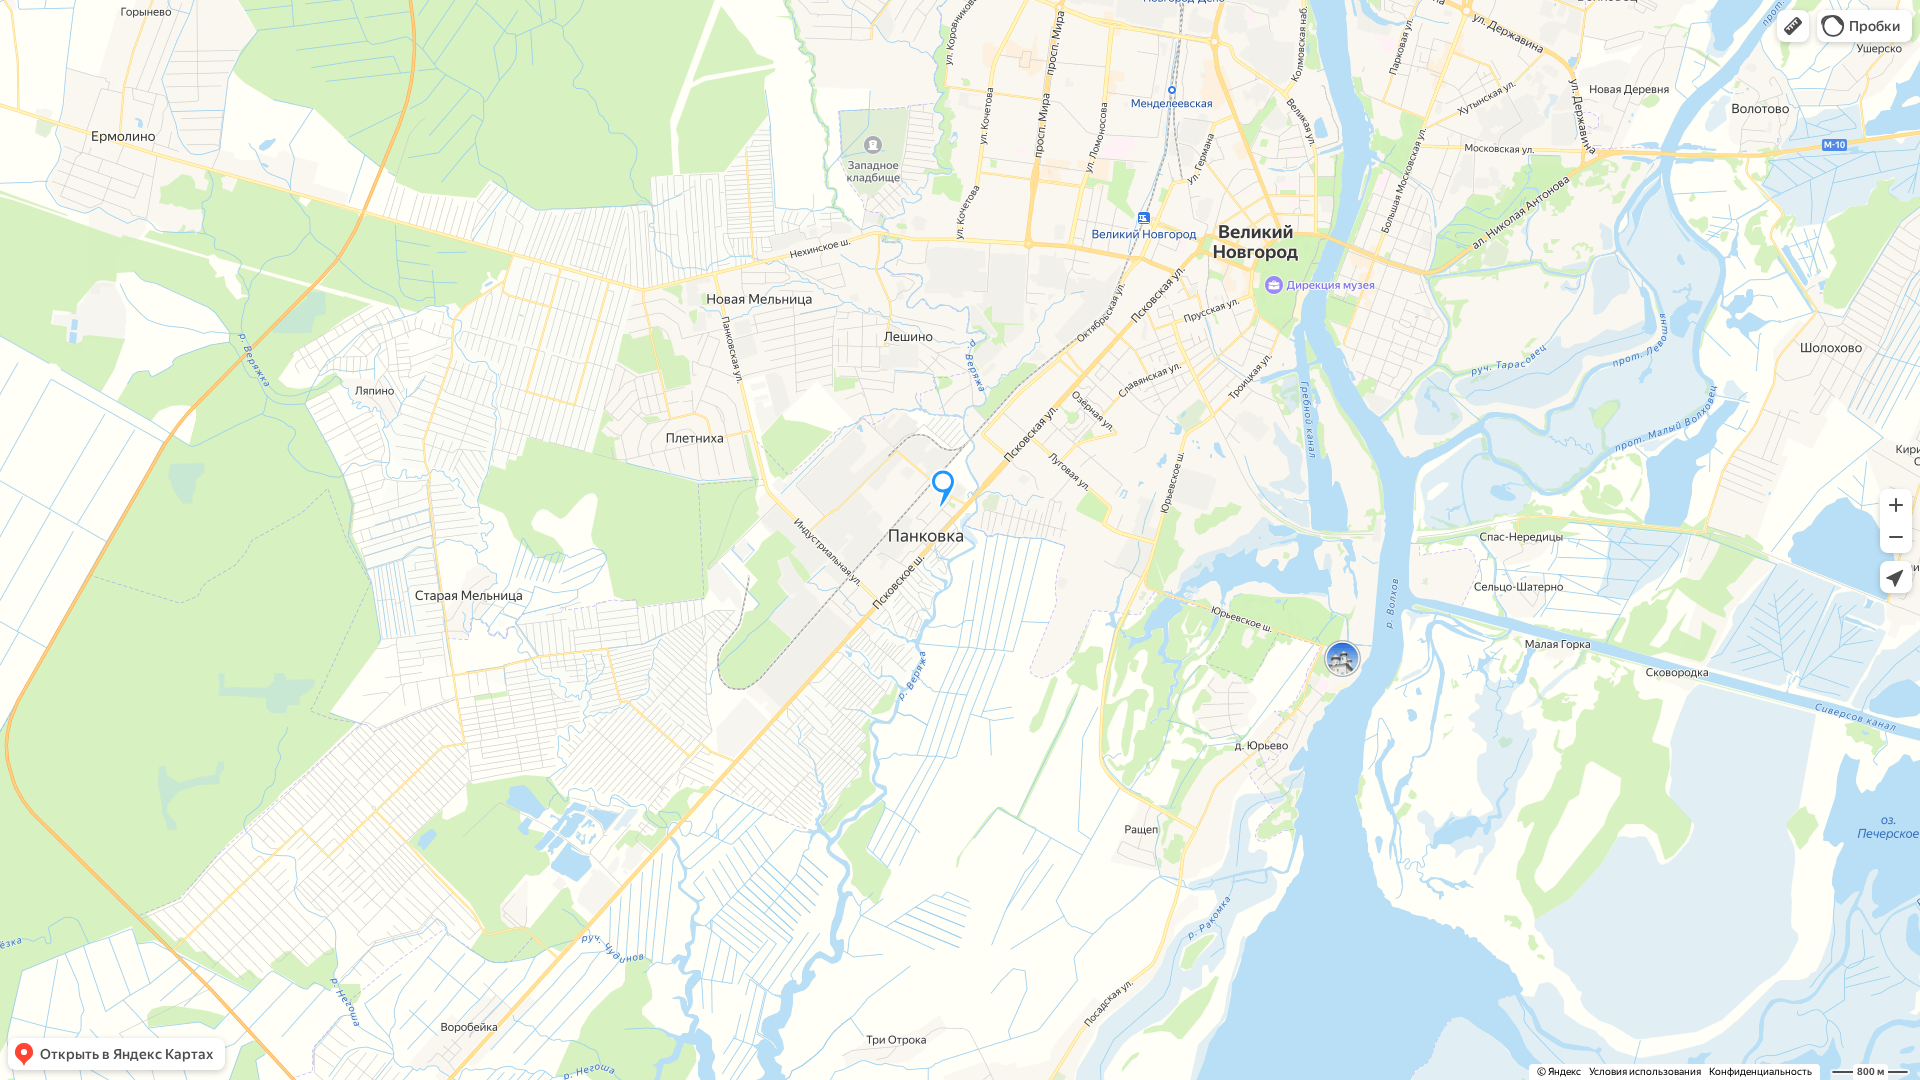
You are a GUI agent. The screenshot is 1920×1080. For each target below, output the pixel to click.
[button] (1793, 26)
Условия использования (1645, 1071)
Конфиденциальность (1760, 1071)
